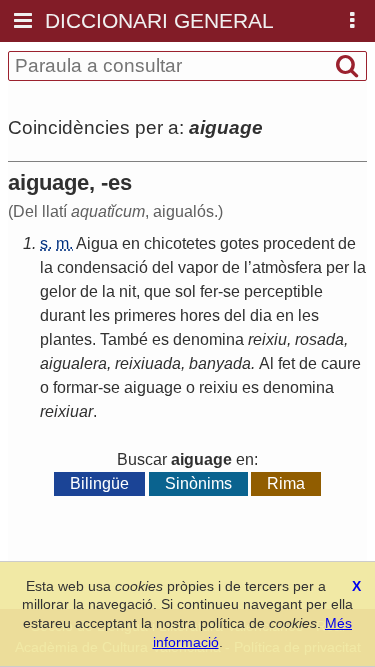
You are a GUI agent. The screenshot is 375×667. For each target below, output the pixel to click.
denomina (208, 339)
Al (266, 363)
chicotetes (180, 243)
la (46, 267)
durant (62, 315)
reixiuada (148, 363)
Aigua (97, 243)
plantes (66, 339)
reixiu (267, 339)
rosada (319, 339)
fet (286, 363)
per (337, 267)
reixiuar (66, 411)
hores (200, 315)
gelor (58, 291)
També (124, 339)
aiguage (153, 387)
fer (209, 291)
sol (185, 291)
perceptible (283, 291)
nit (127, 291)
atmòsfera (287, 267)
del (163, 267)
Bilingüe (99, 483)
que (157, 291)
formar (75, 387)
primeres (145, 315)
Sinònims (198, 483)
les (99, 315)
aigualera (73, 363)
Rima (286, 483)
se (231, 291)
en (131, 243)
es (160, 339)
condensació (102, 267)
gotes (239, 243)
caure (341, 363)
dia (261, 315)
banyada (220, 363)
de (347, 243)
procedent (298, 243)
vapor (198, 267)
